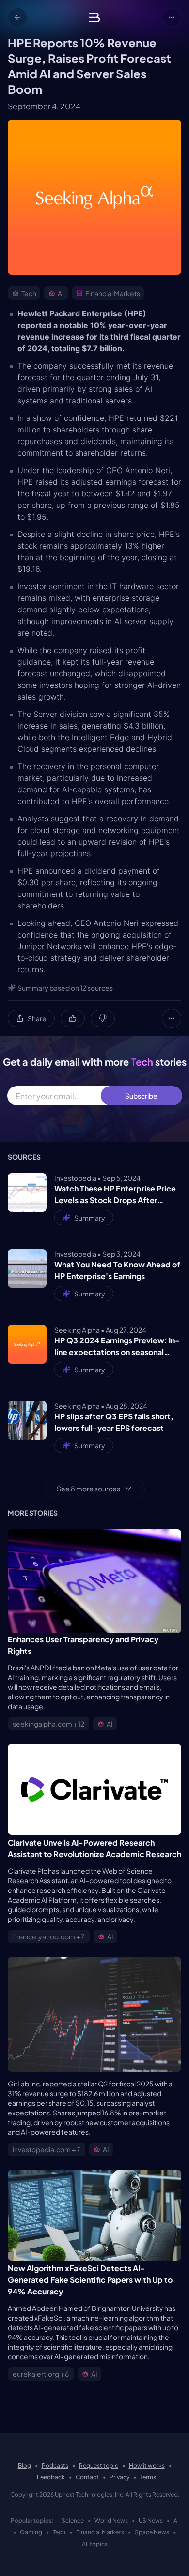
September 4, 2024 (44, 106)
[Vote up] (73, 1018)
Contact (87, 2477)
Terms (148, 2477)
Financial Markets (100, 2532)
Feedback (51, 2477)
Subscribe (141, 1096)
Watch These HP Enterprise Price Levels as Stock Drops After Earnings (115, 1195)
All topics (95, 2544)
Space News (152, 2532)
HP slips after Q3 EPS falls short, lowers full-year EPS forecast (114, 1422)
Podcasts (55, 2465)
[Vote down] (103, 1018)
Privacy (119, 2477)
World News (111, 2521)
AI (176, 2521)
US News (151, 2521)
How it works (147, 2465)
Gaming (31, 2532)
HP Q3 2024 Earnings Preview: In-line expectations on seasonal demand (117, 1347)
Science (73, 2521)
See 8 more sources (88, 1489)
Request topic (99, 2465)
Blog (24, 2465)
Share (37, 1018)
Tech (59, 2532)
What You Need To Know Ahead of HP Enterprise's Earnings (117, 1270)
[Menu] (172, 17)
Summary (90, 1218)
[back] (17, 17)
